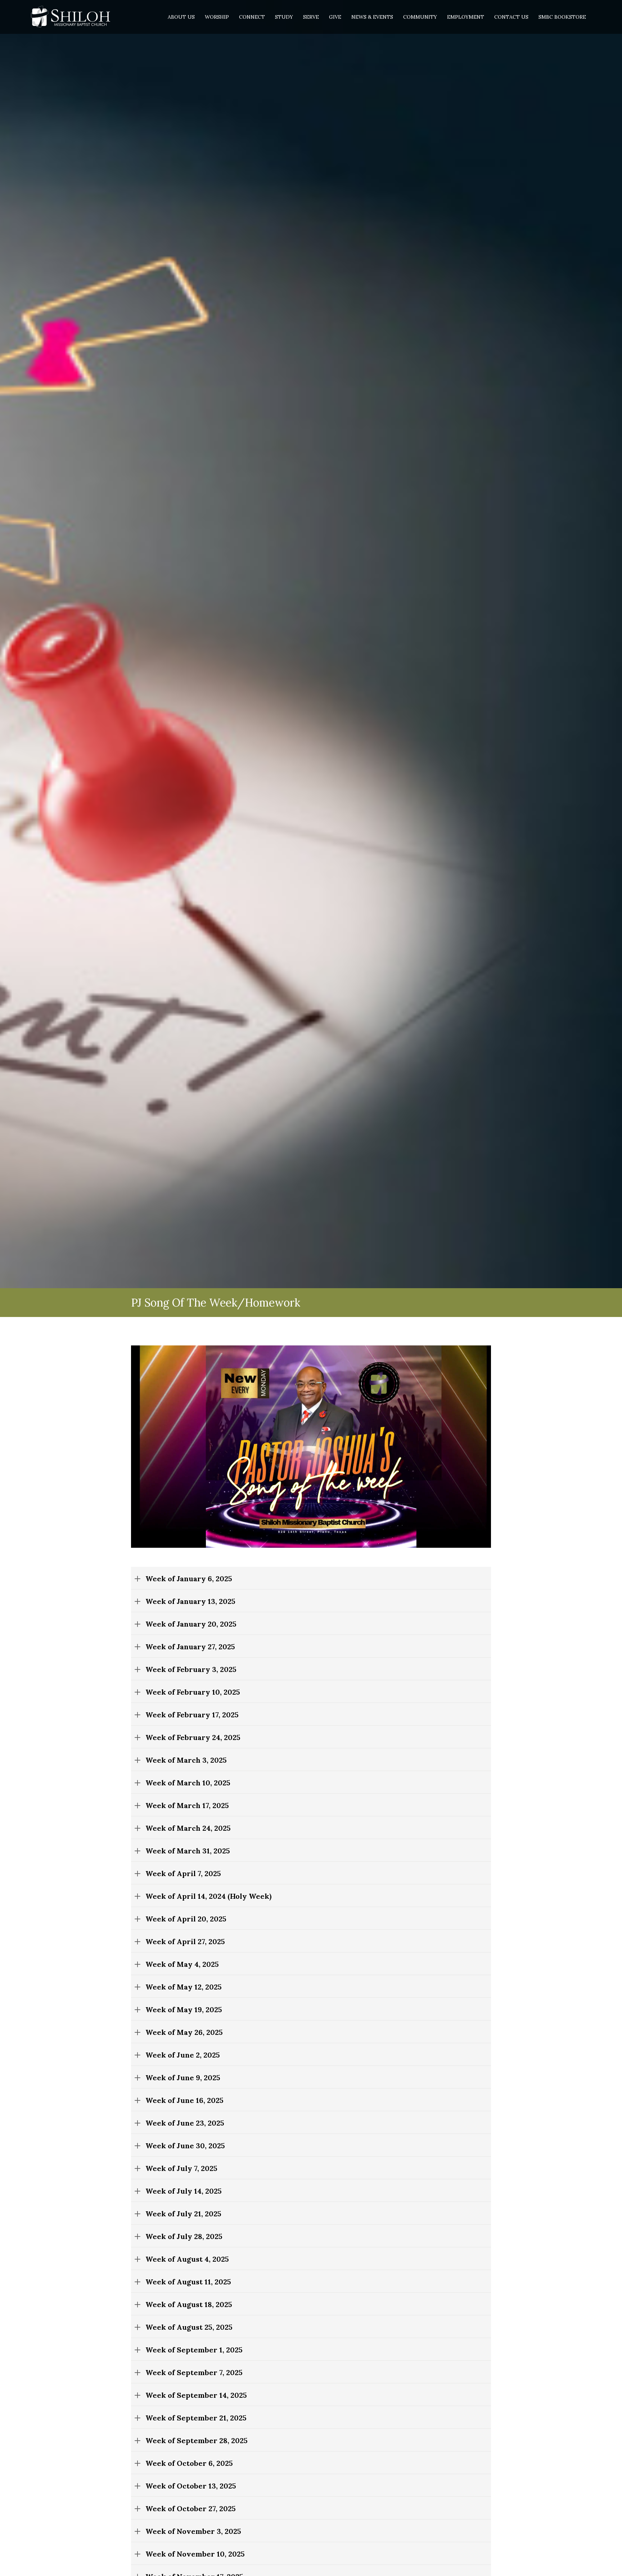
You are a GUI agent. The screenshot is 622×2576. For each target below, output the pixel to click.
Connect (252, 17)
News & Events (372, 17)
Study (284, 17)
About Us (181, 17)
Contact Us (511, 17)
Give (335, 17)
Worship (217, 17)
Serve (311, 17)
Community (420, 17)
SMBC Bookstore (562, 17)
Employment (466, 17)
